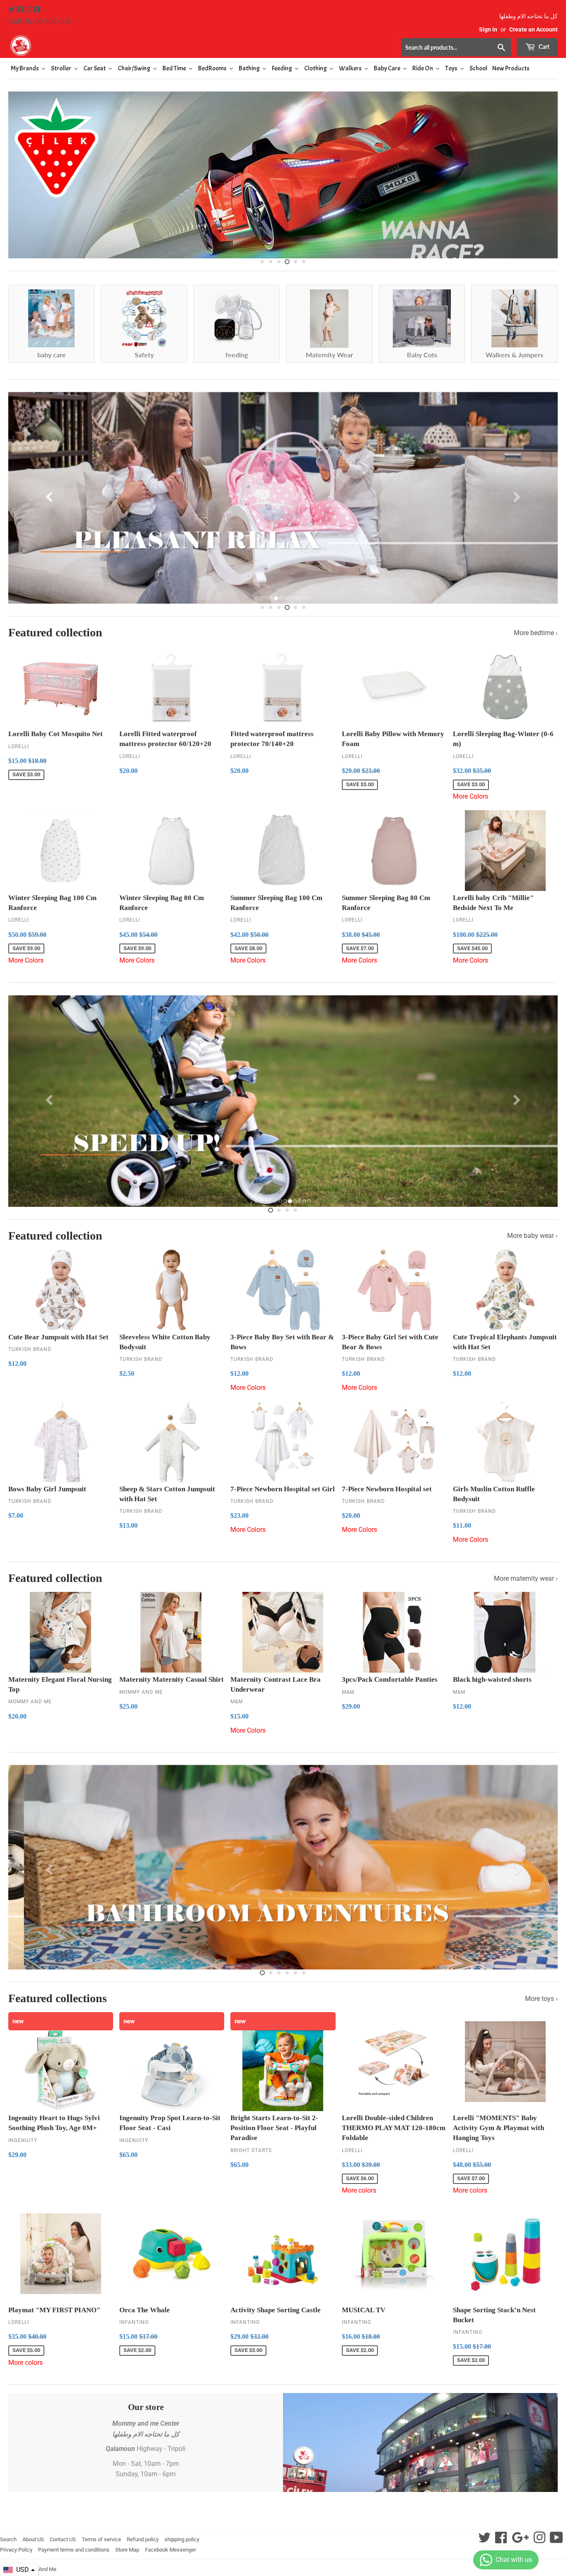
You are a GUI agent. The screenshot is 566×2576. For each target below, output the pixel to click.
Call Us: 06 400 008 (40, 21)
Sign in (488, 29)
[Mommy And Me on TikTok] (556, 2565)
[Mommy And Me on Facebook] (21, 10)
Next (544, 205)
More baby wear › (532, 1260)
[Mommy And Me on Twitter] (12, 10)
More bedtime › (536, 658)
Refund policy (143, 2564)
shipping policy (182, 2564)
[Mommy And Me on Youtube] (37, 10)
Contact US (63, 2564)
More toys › (541, 2023)
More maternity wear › (526, 1603)
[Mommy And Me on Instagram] (29, 10)
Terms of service (101, 2564)
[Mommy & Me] (146, 46)
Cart (543, 47)
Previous (22, 205)
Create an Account (533, 29)
